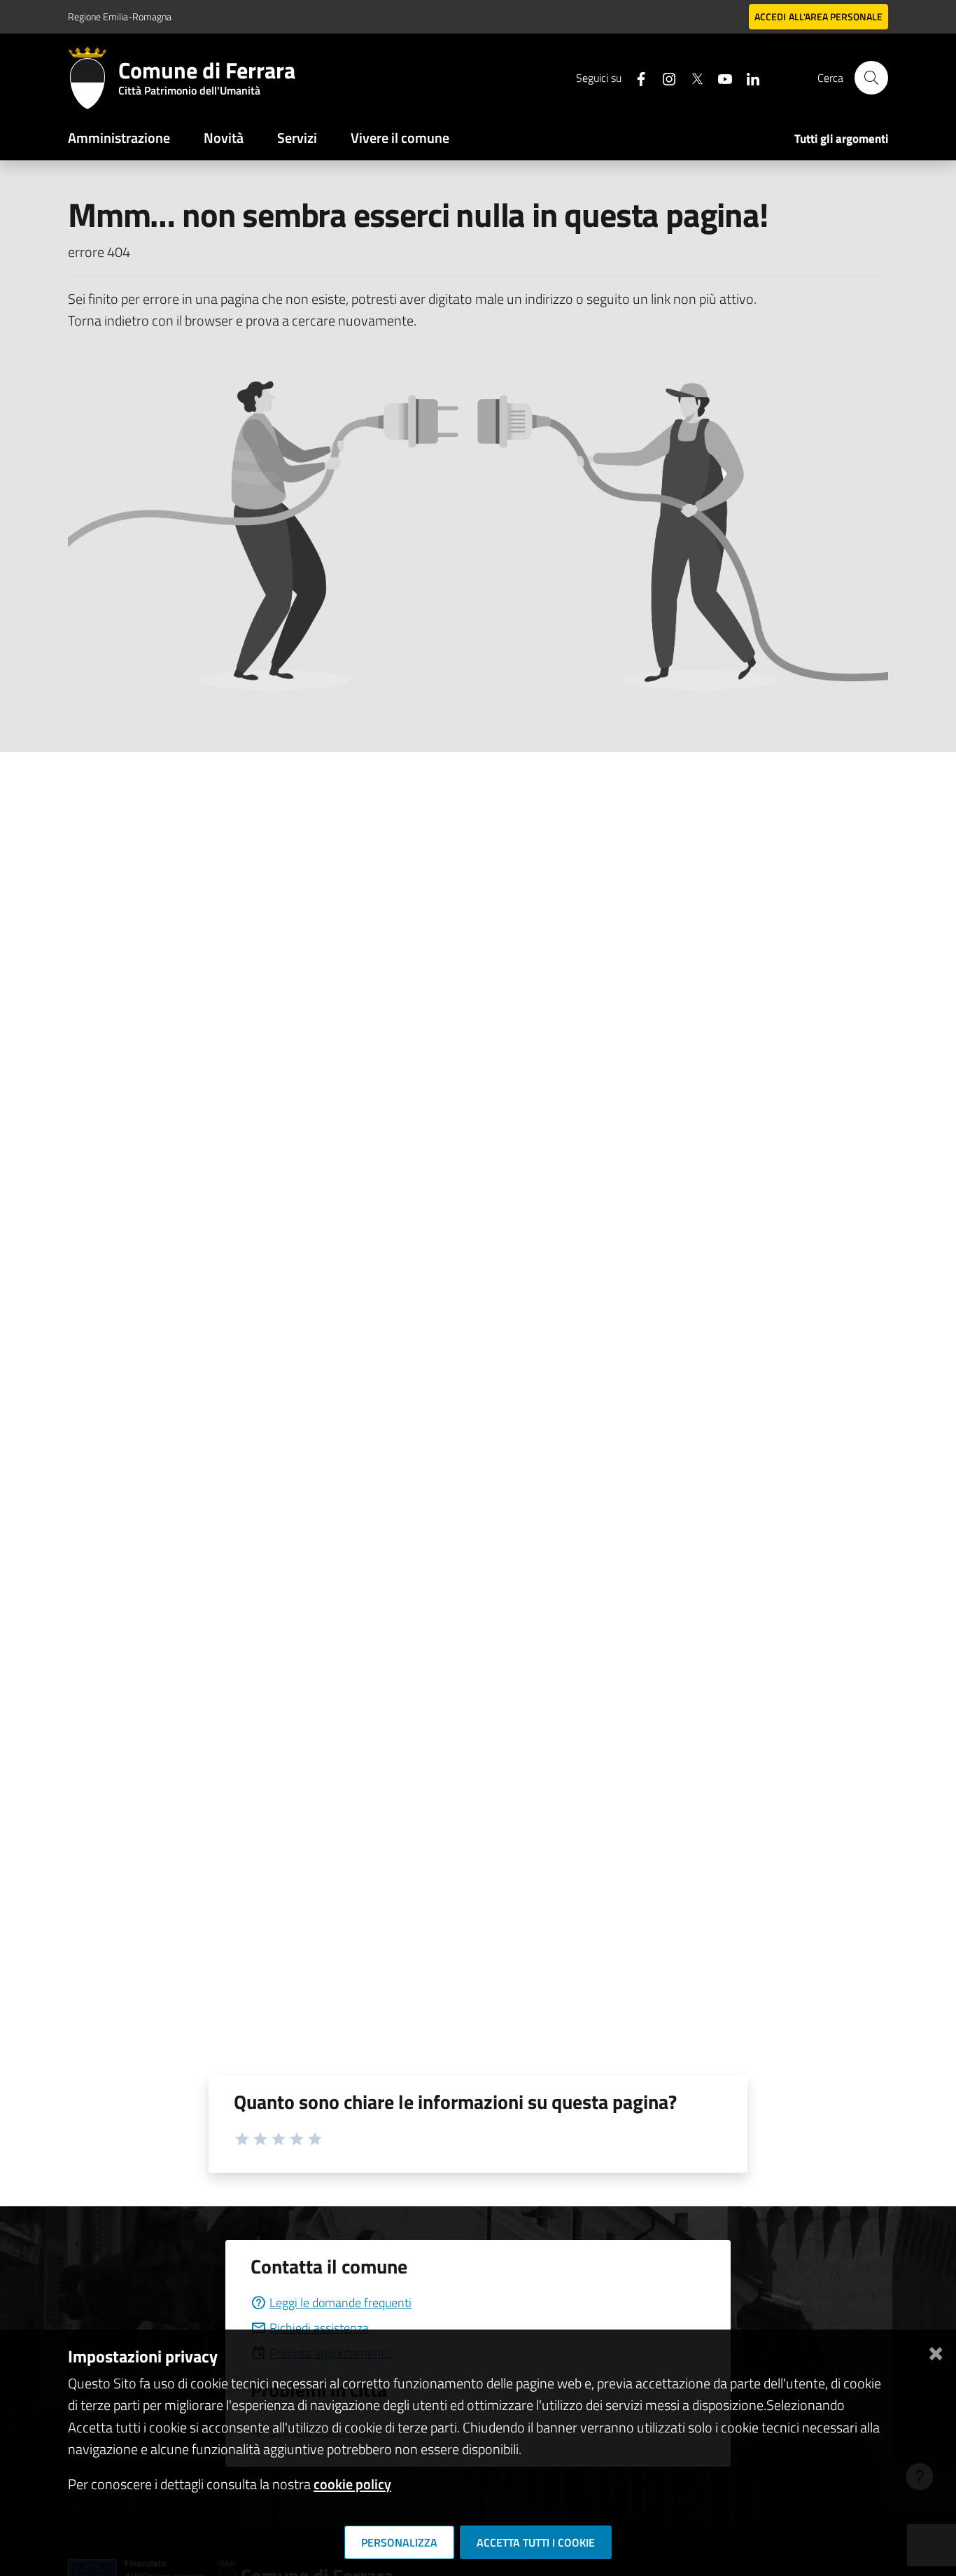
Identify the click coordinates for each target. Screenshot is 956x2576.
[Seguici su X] (691, 77)
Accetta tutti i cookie (536, 2542)
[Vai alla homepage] (93, 78)
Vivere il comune (400, 138)
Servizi (297, 138)
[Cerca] (871, 78)
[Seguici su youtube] (719, 77)
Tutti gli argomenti (841, 139)
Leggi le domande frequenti (340, 2303)
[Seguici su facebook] (635, 77)
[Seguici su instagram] (663, 77)
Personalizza (399, 2542)
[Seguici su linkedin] (747, 77)
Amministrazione (119, 138)
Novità (224, 138)
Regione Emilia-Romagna (120, 16)
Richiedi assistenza (319, 2328)
